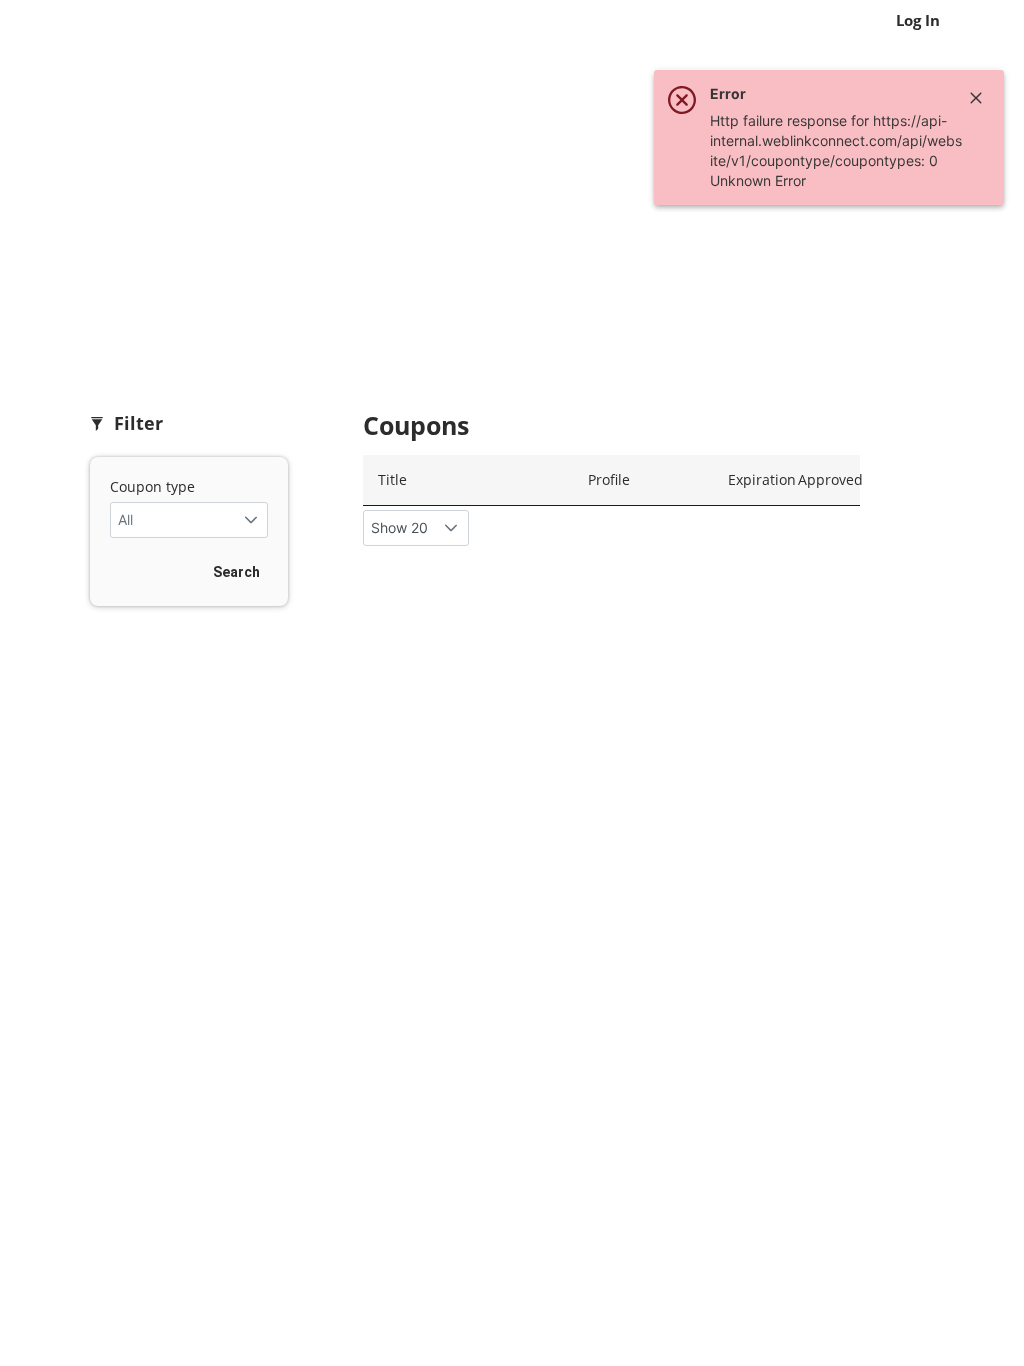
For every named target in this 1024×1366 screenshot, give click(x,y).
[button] (250, 520)
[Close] (976, 98)
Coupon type (152, 486)
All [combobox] (125, 519)
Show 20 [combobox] (399, 527)
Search (236, 572)
